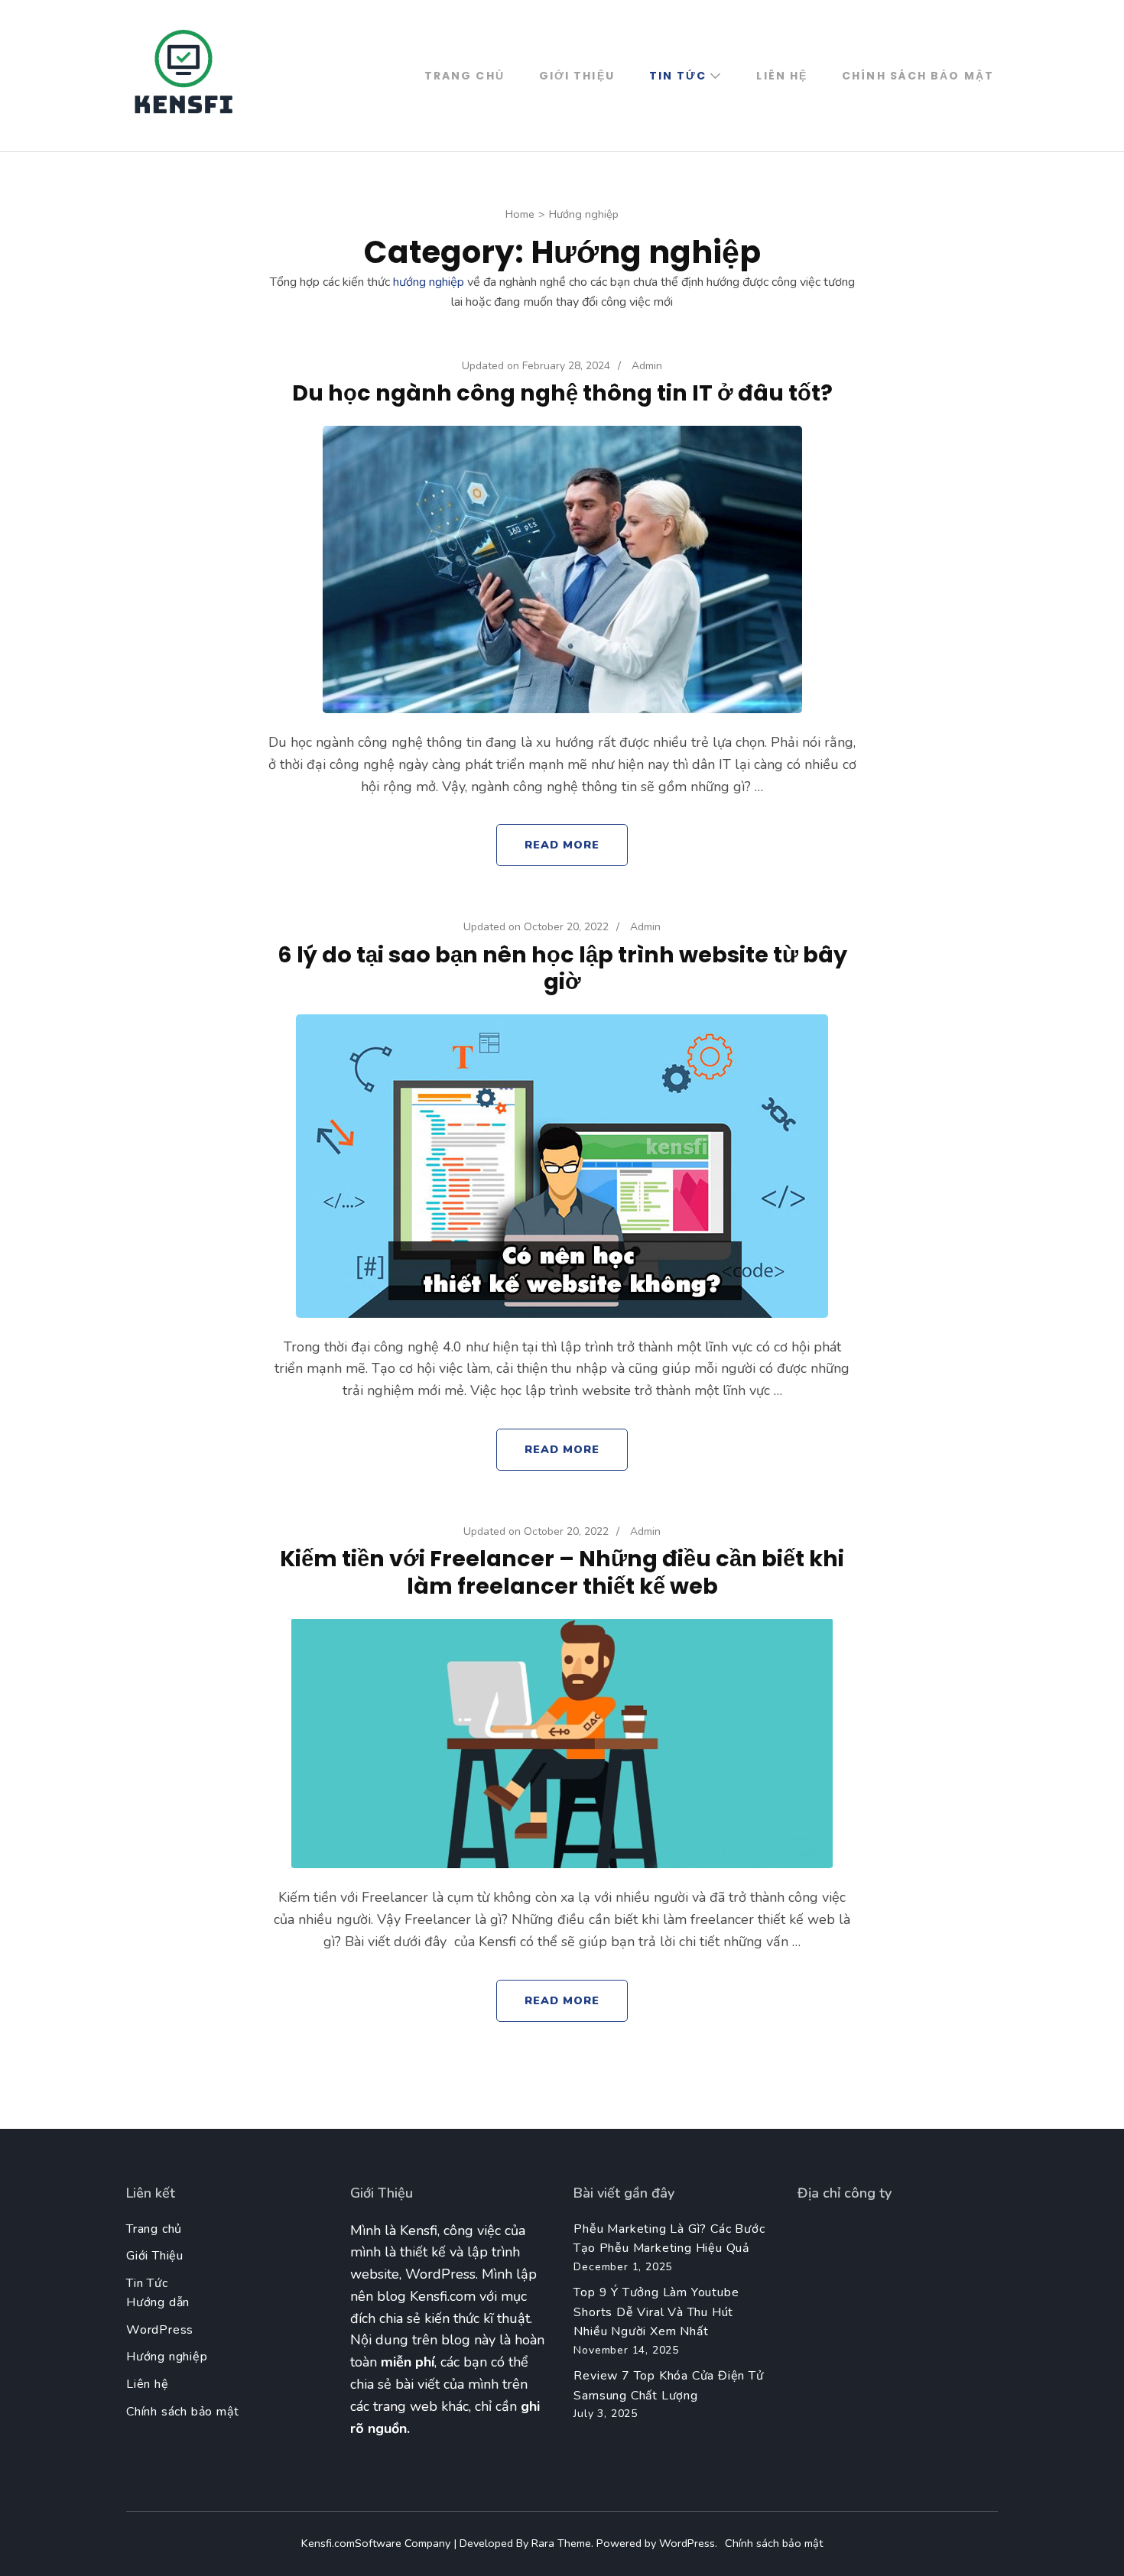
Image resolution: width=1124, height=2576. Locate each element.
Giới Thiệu (577, 76)
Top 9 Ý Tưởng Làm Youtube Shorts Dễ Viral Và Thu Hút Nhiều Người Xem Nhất (656, 2312)
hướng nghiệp (427, 282)
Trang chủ (465, 76)
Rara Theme (561, 2543)
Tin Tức (678, 76)
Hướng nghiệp (167, 2357)
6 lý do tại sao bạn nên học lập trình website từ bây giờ (562, 968)
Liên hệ (782, 76)
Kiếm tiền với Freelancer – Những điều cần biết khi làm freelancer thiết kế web (562, 1572)
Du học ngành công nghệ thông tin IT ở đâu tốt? (562, 393)
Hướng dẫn (158, 2302)
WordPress (160, 2330)
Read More (562, 845)
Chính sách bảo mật (918, 76)
